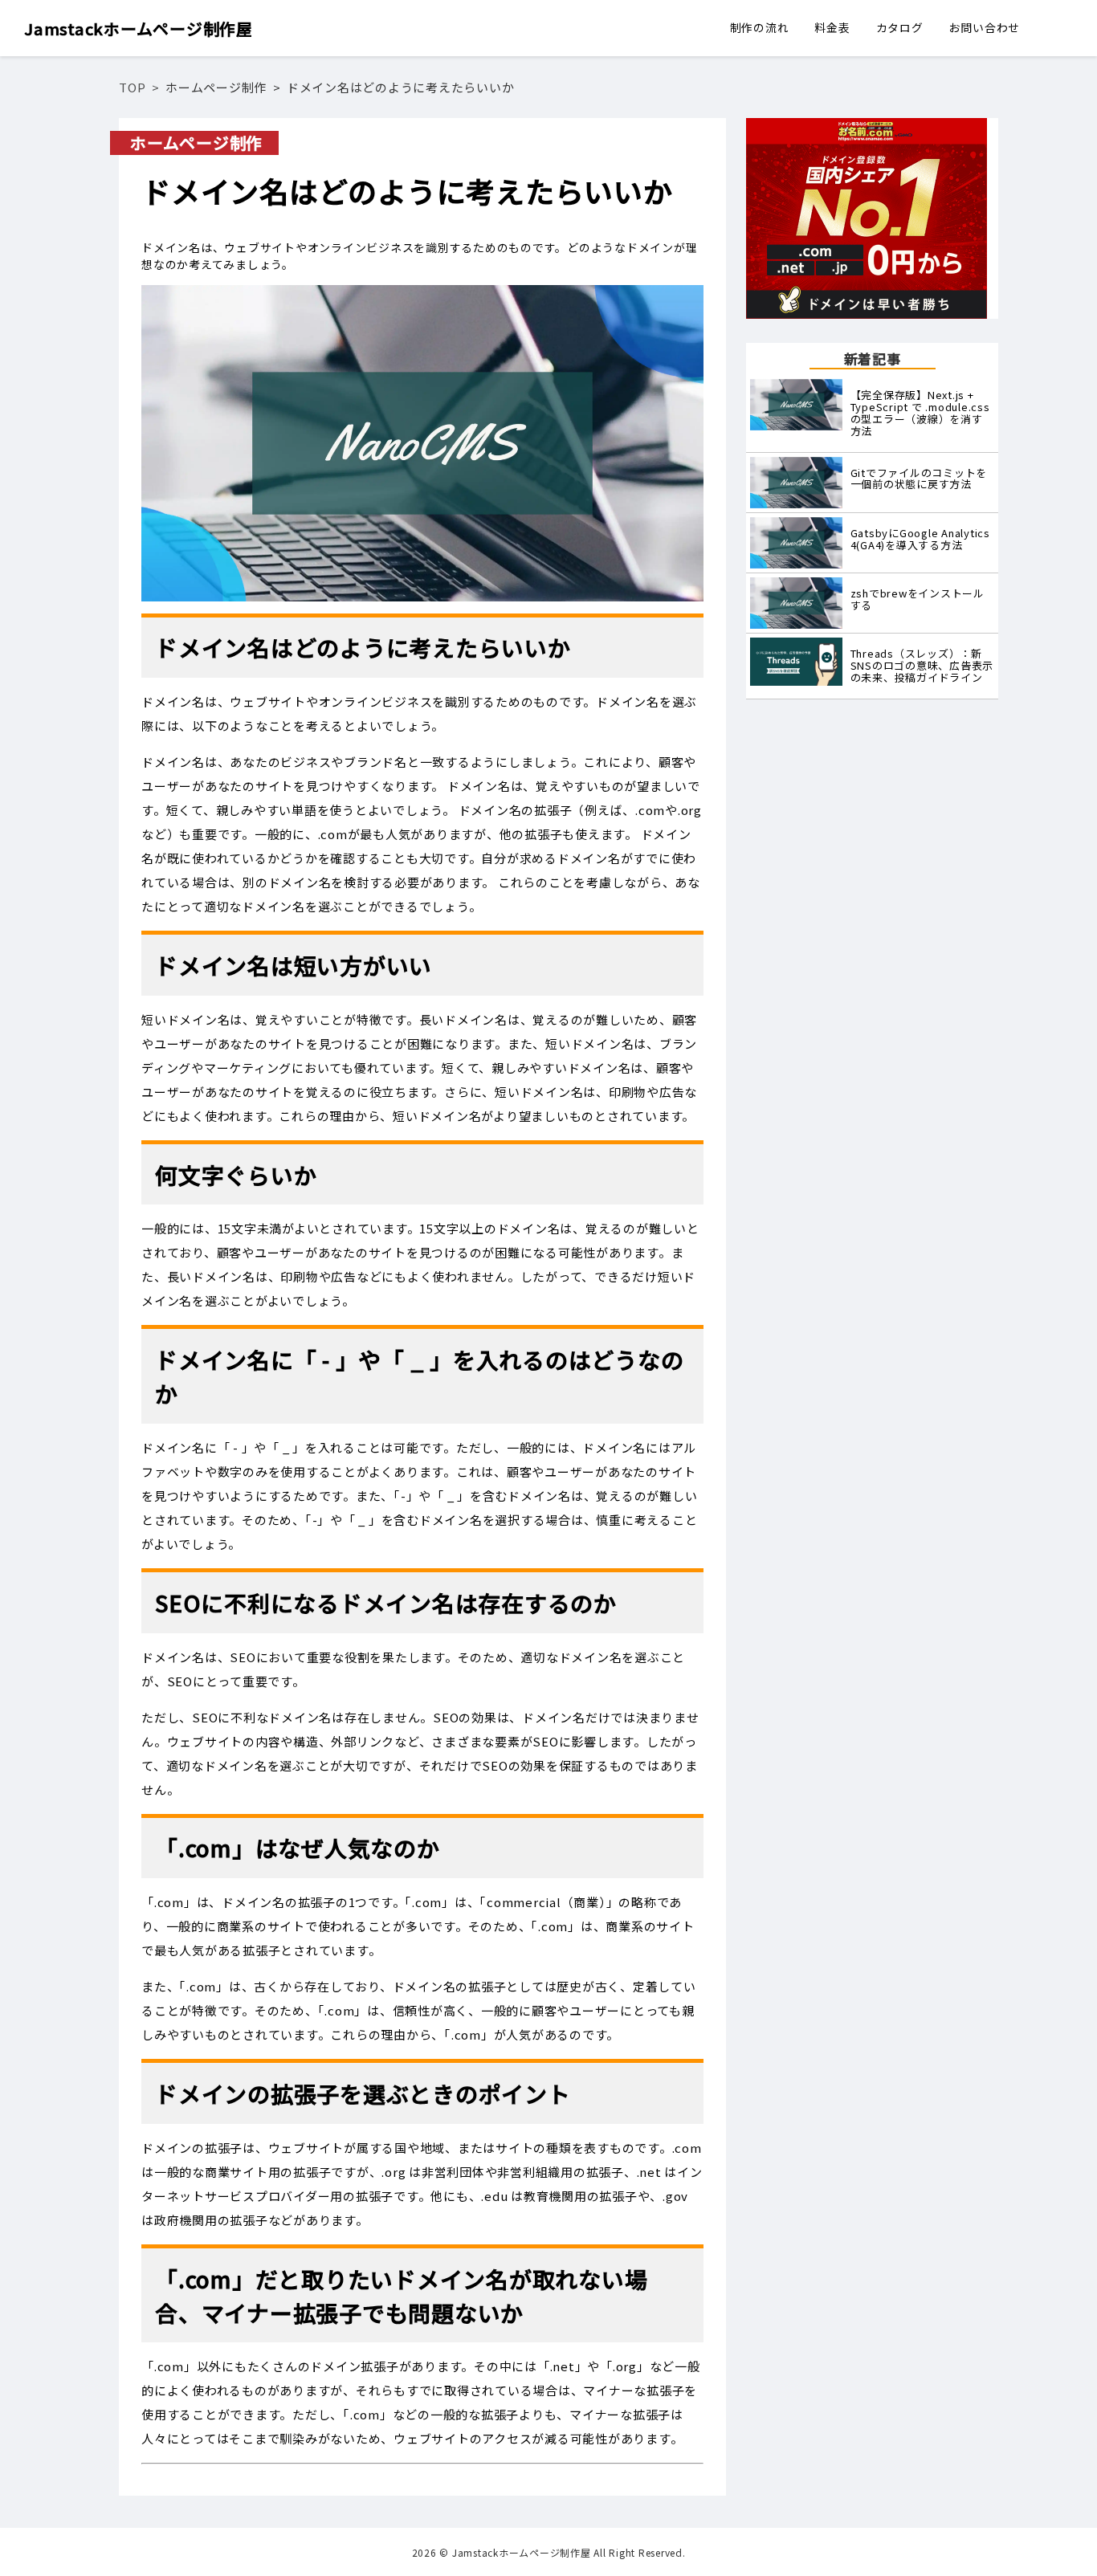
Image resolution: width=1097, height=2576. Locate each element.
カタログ (900, 27)
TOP (132, 87)
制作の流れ (760, 27)
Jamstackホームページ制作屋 (139, 29)
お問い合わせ (985, 27)
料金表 (832, 27)
